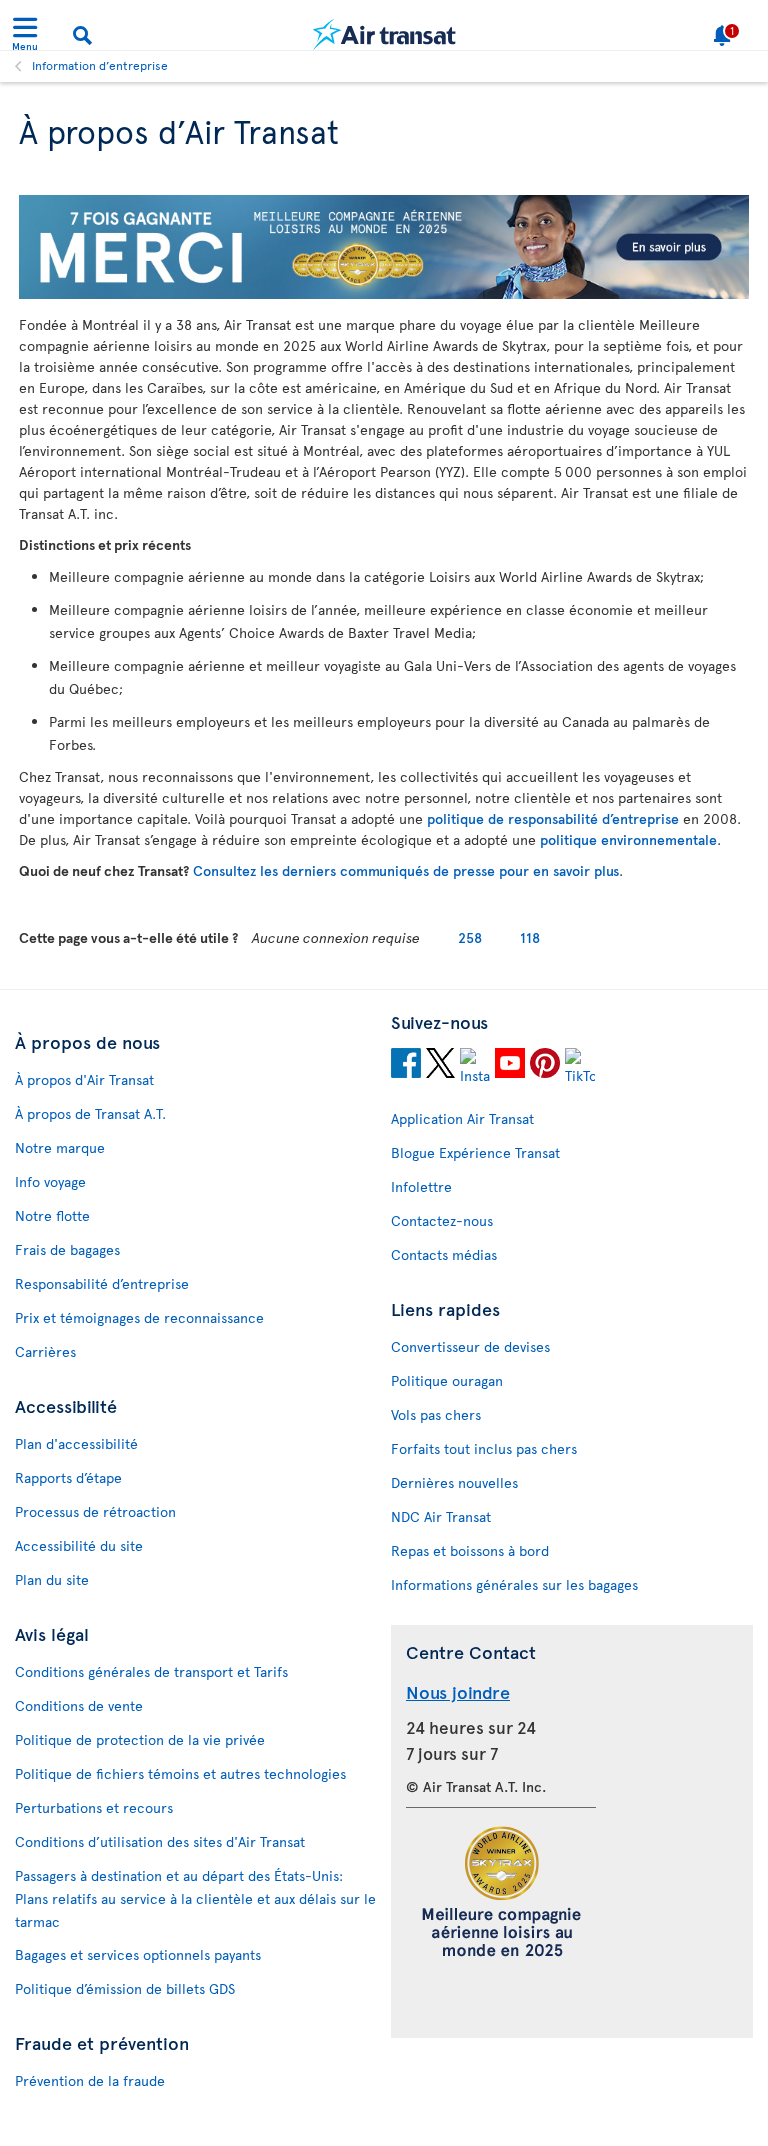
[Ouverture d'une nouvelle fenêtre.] (406, 1066)
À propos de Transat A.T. (90, 1113)
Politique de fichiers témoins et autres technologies (180, 1773)
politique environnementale (628, 839)
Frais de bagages (67, 1249)
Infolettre (421, 1186)
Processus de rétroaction (95, 1511)
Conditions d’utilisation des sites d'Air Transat (160, 1841)
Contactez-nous (442, 1220)
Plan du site (52, 1579)
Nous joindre (458, 1691)
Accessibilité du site (79, 1545)
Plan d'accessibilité (76, 1443)
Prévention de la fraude (90, 2080)
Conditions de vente (79, 1705)
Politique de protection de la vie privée (140, 1739)
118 (530, 937)
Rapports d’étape (68, 1477)
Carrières (45, 1351)
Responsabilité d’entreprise (102, 1283)
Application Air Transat (462, 1118)
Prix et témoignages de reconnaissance (139, 1317)
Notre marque (60, 1147)
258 (470, 937)
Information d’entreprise (100, 65)
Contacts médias (444, 1254)
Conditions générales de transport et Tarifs (151, 1671)
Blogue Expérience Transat (475, 1152)
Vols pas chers (436, 1414)
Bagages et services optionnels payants (138, 1954)
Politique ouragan (447, 1380)
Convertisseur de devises (470, 1346)
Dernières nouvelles (454, 1482)
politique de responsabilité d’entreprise (553, 818)
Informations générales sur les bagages (514, 1584)
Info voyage (50, 1181)
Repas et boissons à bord (470, 1550)
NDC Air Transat (441, 1516)
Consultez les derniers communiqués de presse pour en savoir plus (406, 870)
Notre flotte (52, 1215)
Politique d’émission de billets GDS (125, 1988)
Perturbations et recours (94, 1807)
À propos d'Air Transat (84, 1079)
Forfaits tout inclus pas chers (484, 1448)
